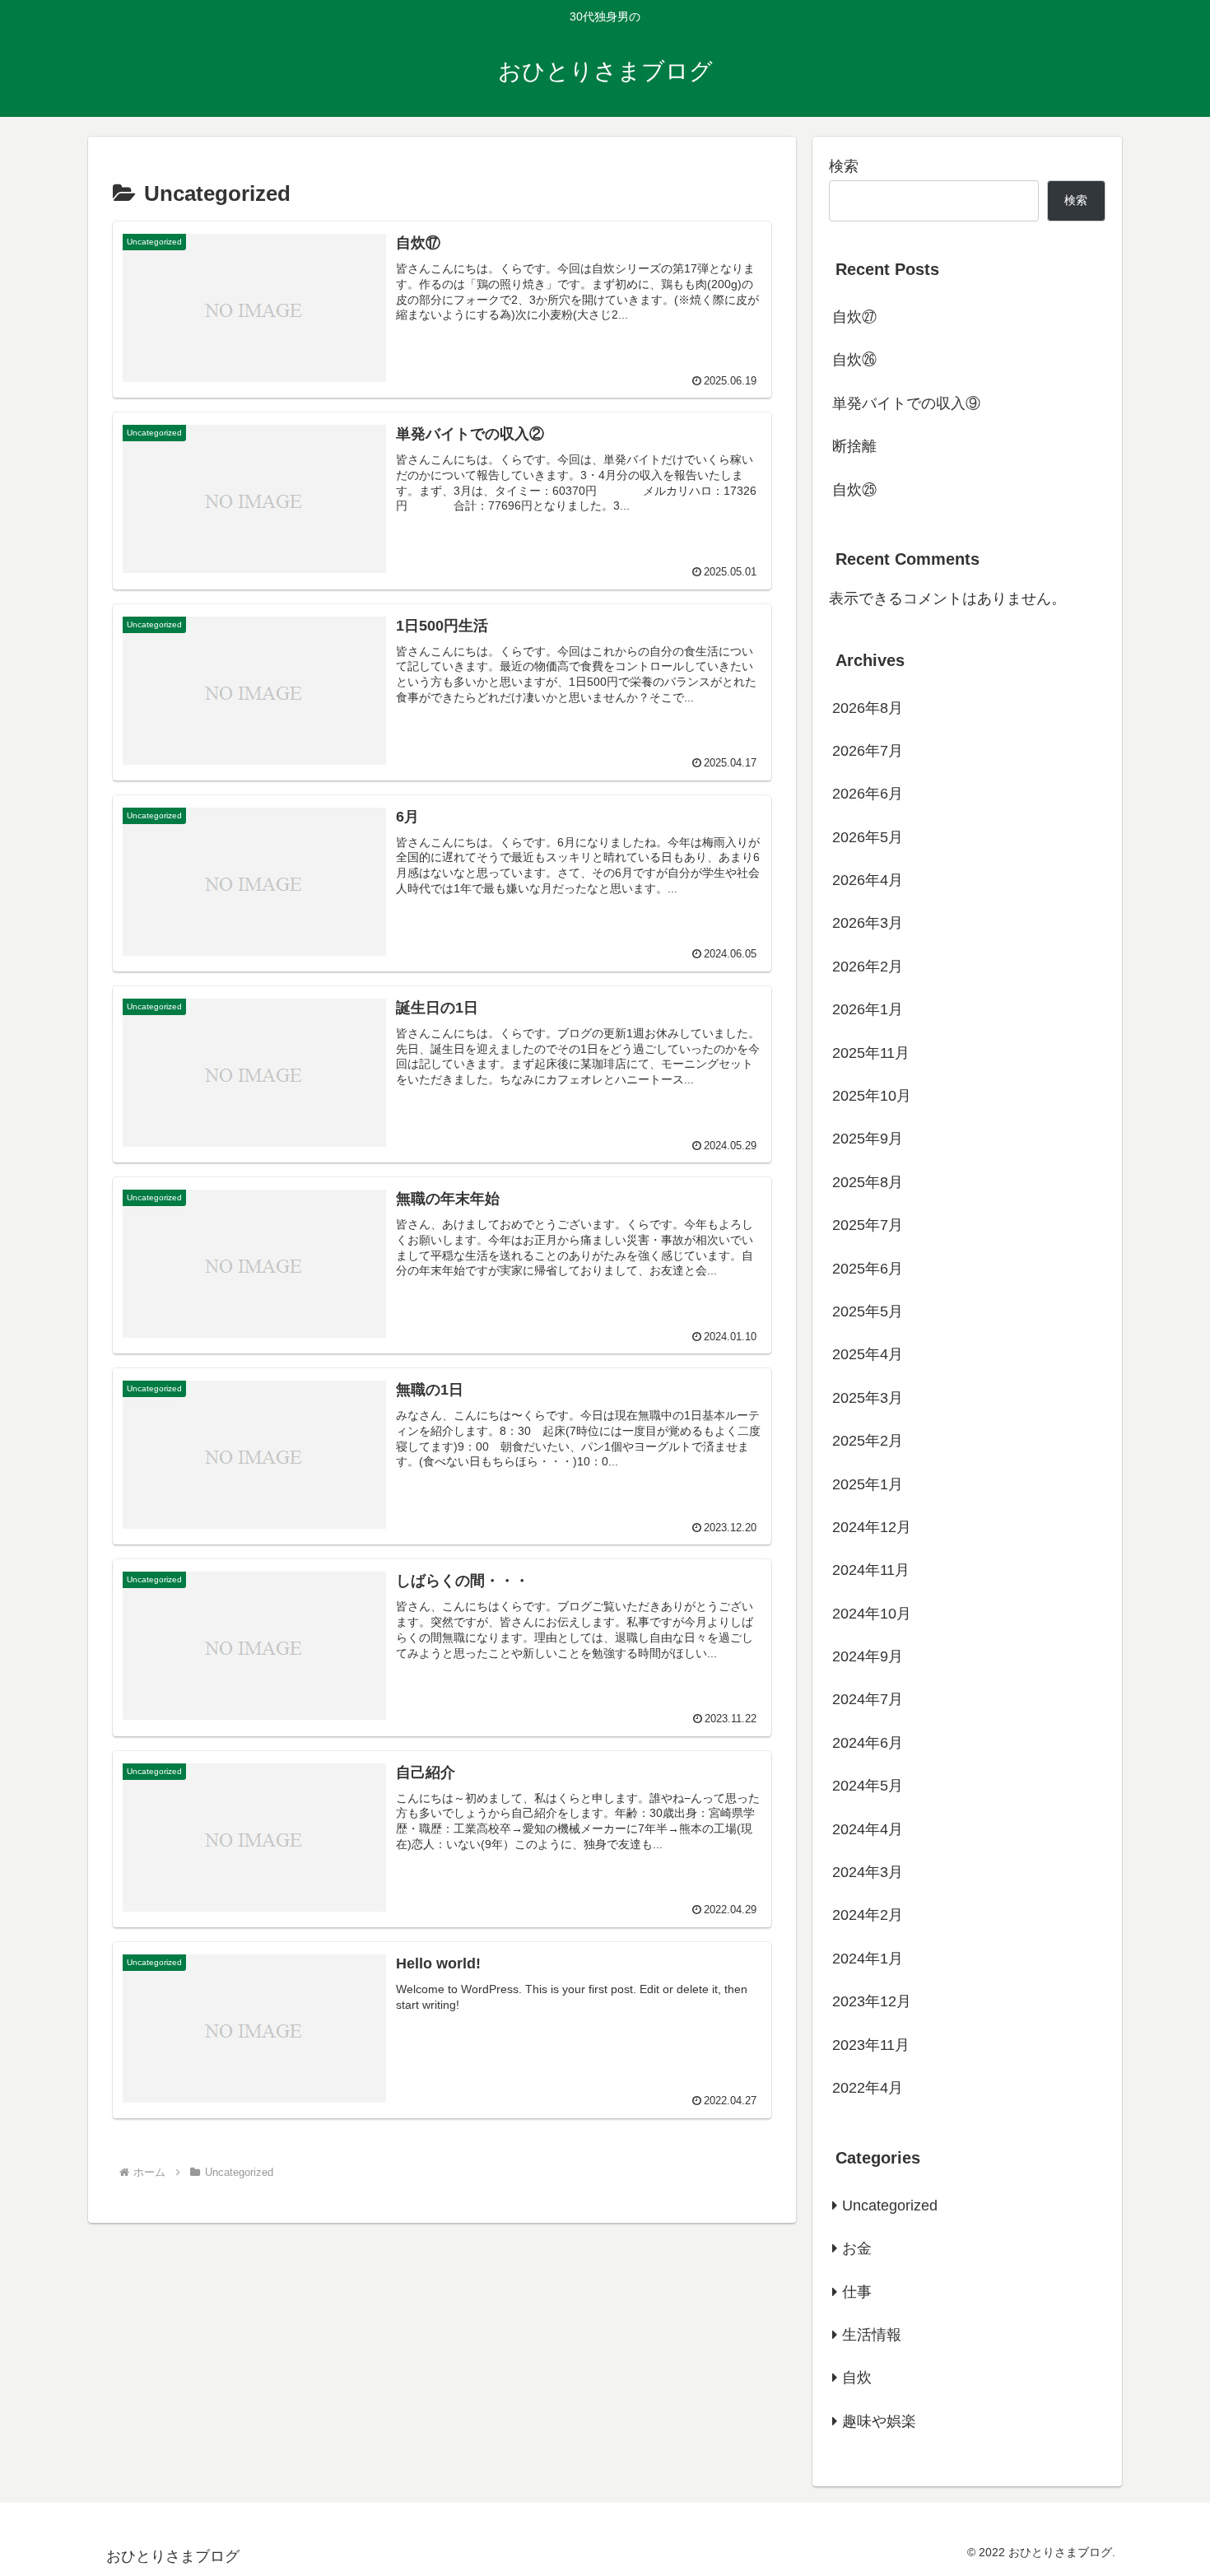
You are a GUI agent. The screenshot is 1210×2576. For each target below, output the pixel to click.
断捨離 (854, 446)
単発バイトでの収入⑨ (906, 403)
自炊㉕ (854, 490)
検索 (844, 166)
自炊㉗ (854, 317)
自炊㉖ (854, 360)
